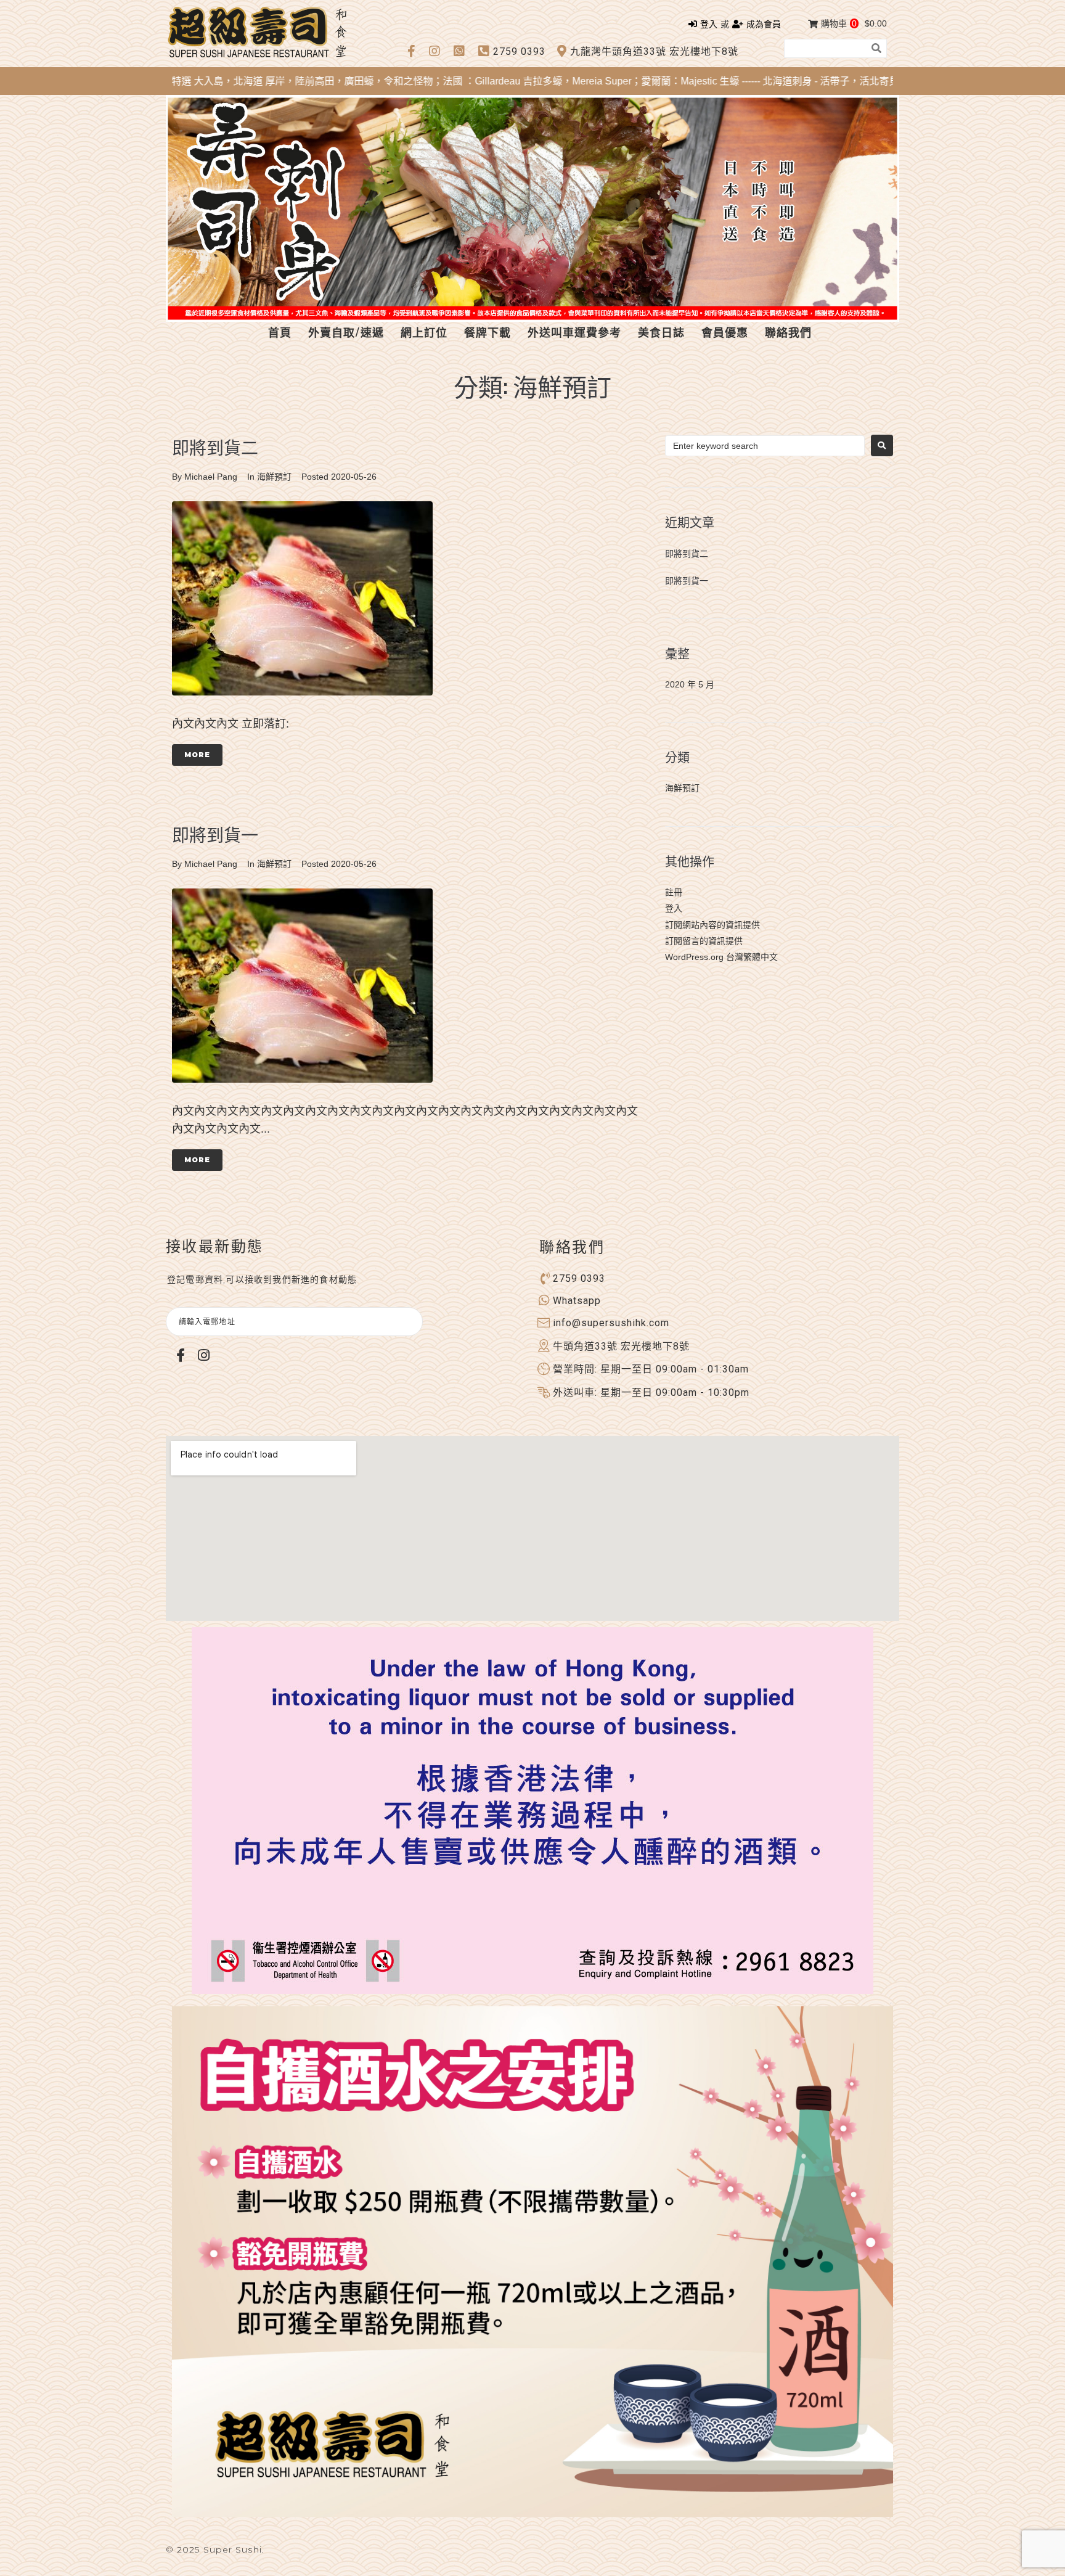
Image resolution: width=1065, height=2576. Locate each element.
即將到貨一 (215, 834)
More (197, 755)
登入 (674, 908)
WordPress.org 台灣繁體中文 (721, 957)
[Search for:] (765, 446)
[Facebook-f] (181, 1355)
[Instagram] (203, 1355)
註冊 (674, 892)
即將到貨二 (215, 447)
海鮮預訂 (274, 477)
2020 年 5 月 (690, 684)
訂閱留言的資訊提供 (704, 941)
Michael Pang (211, 477)
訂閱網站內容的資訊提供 (712, 925)
